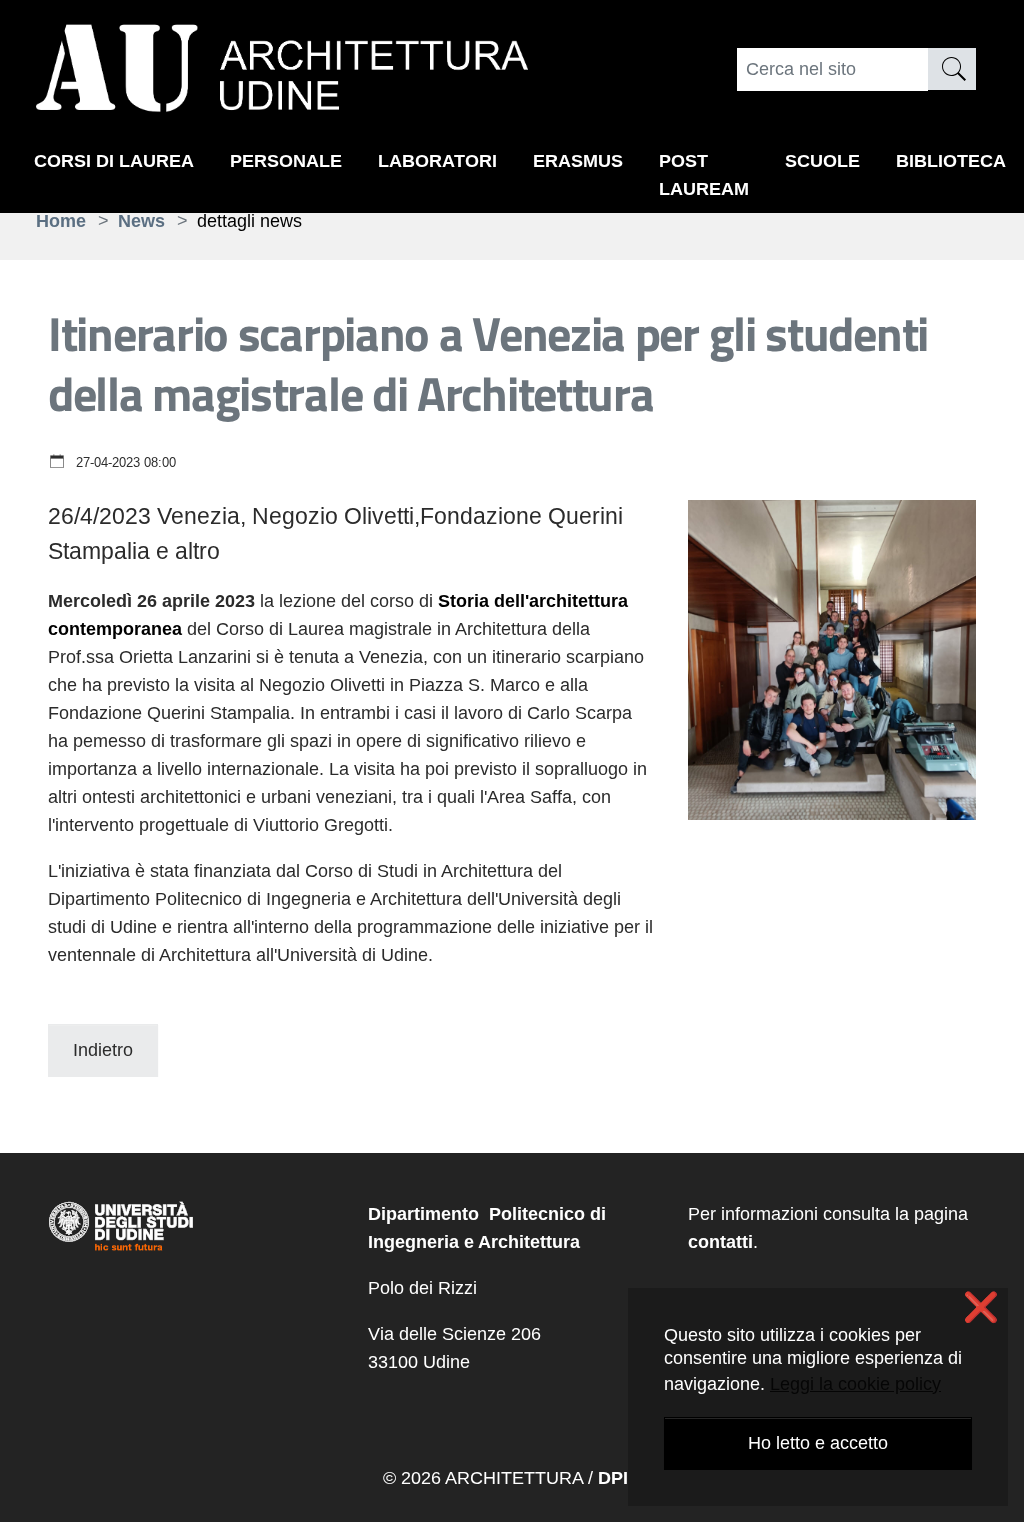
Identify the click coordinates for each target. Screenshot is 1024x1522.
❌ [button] (981, 1308)
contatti (720, 1242)
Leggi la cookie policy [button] (855, 1384)
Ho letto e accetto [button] (818, 1443)
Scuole (822, 161)
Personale (286, 161)
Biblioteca (951, 161)
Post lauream (704, 175)
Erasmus (578, 161)
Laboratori (437, 161)
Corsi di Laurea (114, 161)
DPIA (619, 1478)
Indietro (103, 1050)
